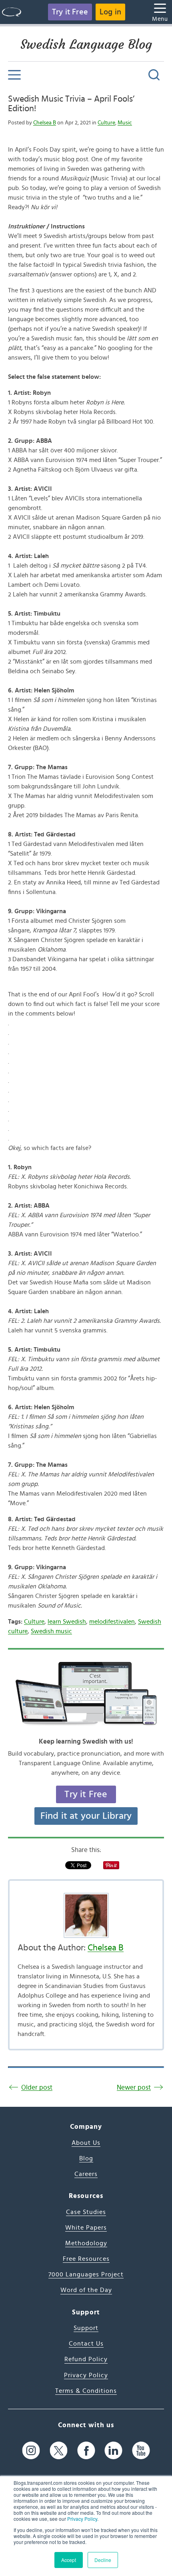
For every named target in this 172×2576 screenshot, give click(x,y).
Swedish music (51, 1631)
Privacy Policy (82, 2519)
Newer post (134, 2087)
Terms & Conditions (86, 2391)
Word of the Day (86, 2290)
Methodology (86, 2243)
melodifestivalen (112, 1622)
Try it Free (70, 12)
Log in (110, 12)
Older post (37, 2087)
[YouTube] (141, 2450)
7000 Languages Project (86, 2274)
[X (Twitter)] (59, 2450)
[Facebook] (86, 2450)
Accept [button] (69, 2560)
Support (86, 2328)
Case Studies (86, 2212)
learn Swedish (67, 1622)
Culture (106, 123)
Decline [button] (103, 2560)
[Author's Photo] (86, 1915)
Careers (86, 2174)
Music (125, 123)
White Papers (86, 2228)
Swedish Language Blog (86, 44)
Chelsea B (45, 123)
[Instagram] (31, 2450)
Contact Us (86, 2344)
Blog (86, 2158)
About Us (86, 2143)
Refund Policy (86, 2359)
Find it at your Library (86, 1816)
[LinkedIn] (113, 2450)
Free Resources (86, 2259)
